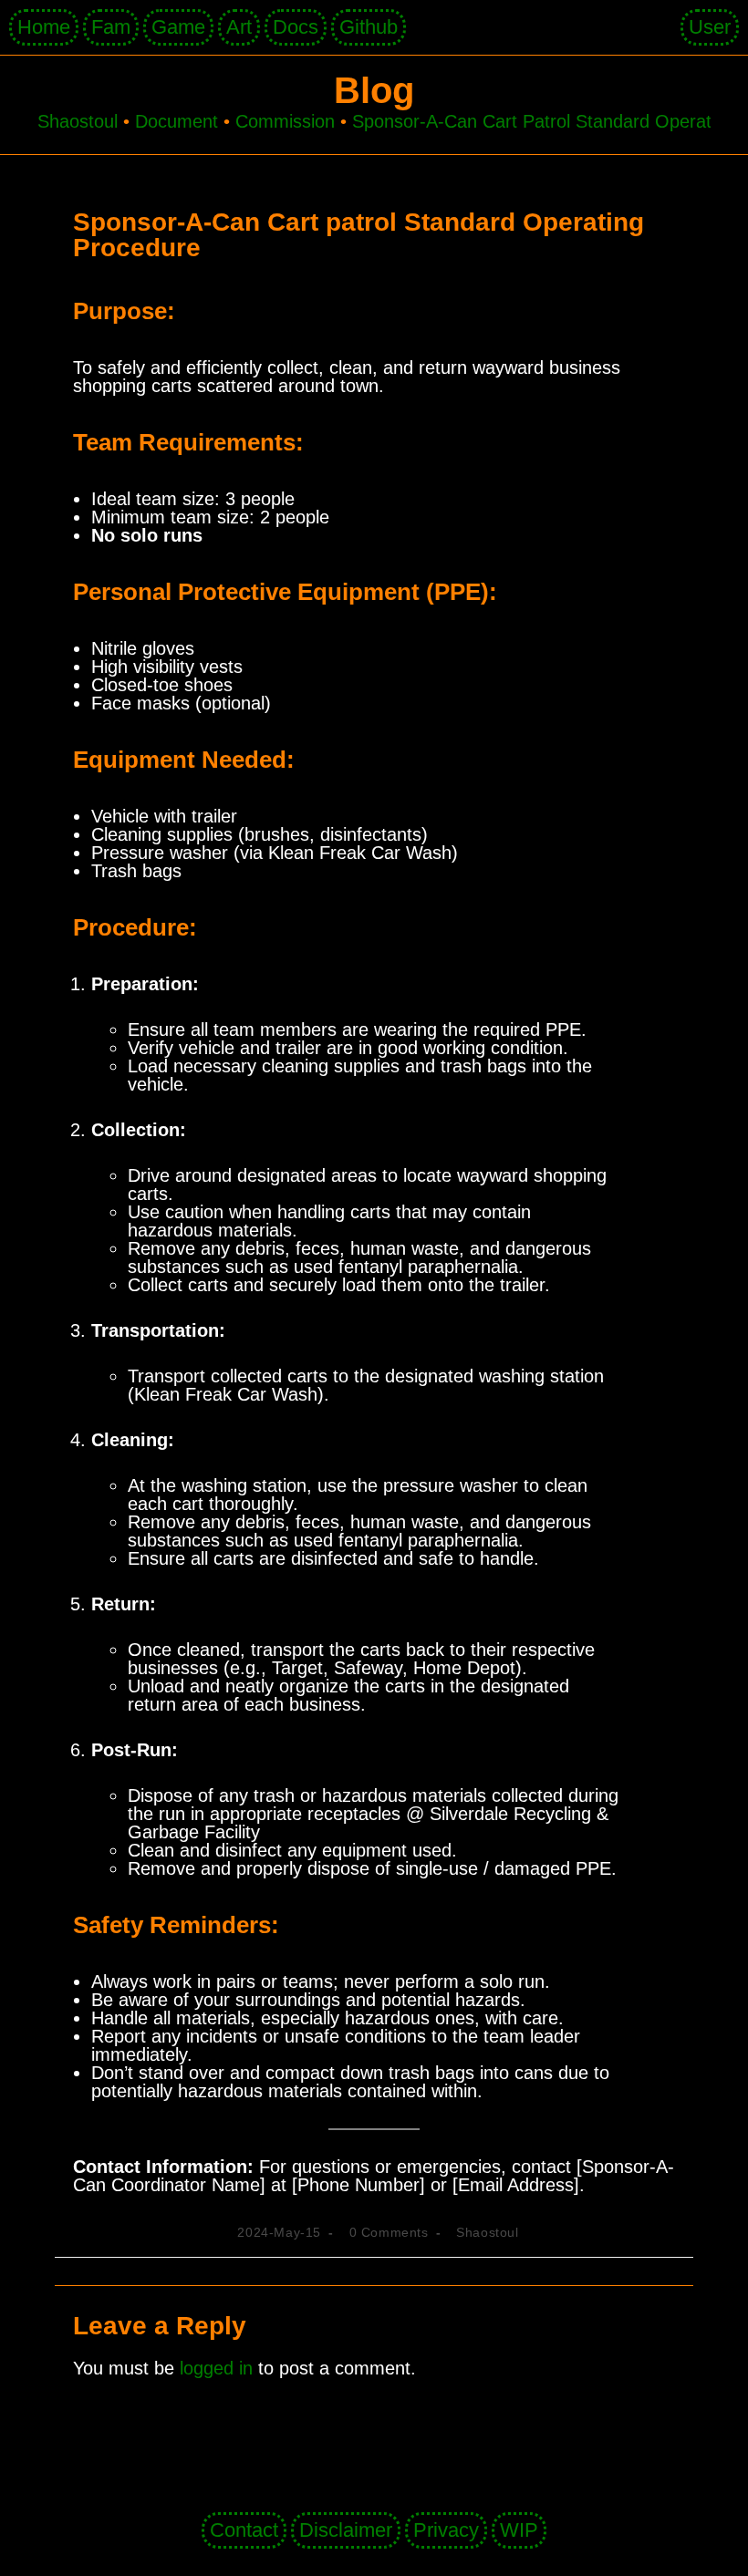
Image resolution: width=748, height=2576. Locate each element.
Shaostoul (487, 2232)
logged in (216, 2368)
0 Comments (389, 2232)
